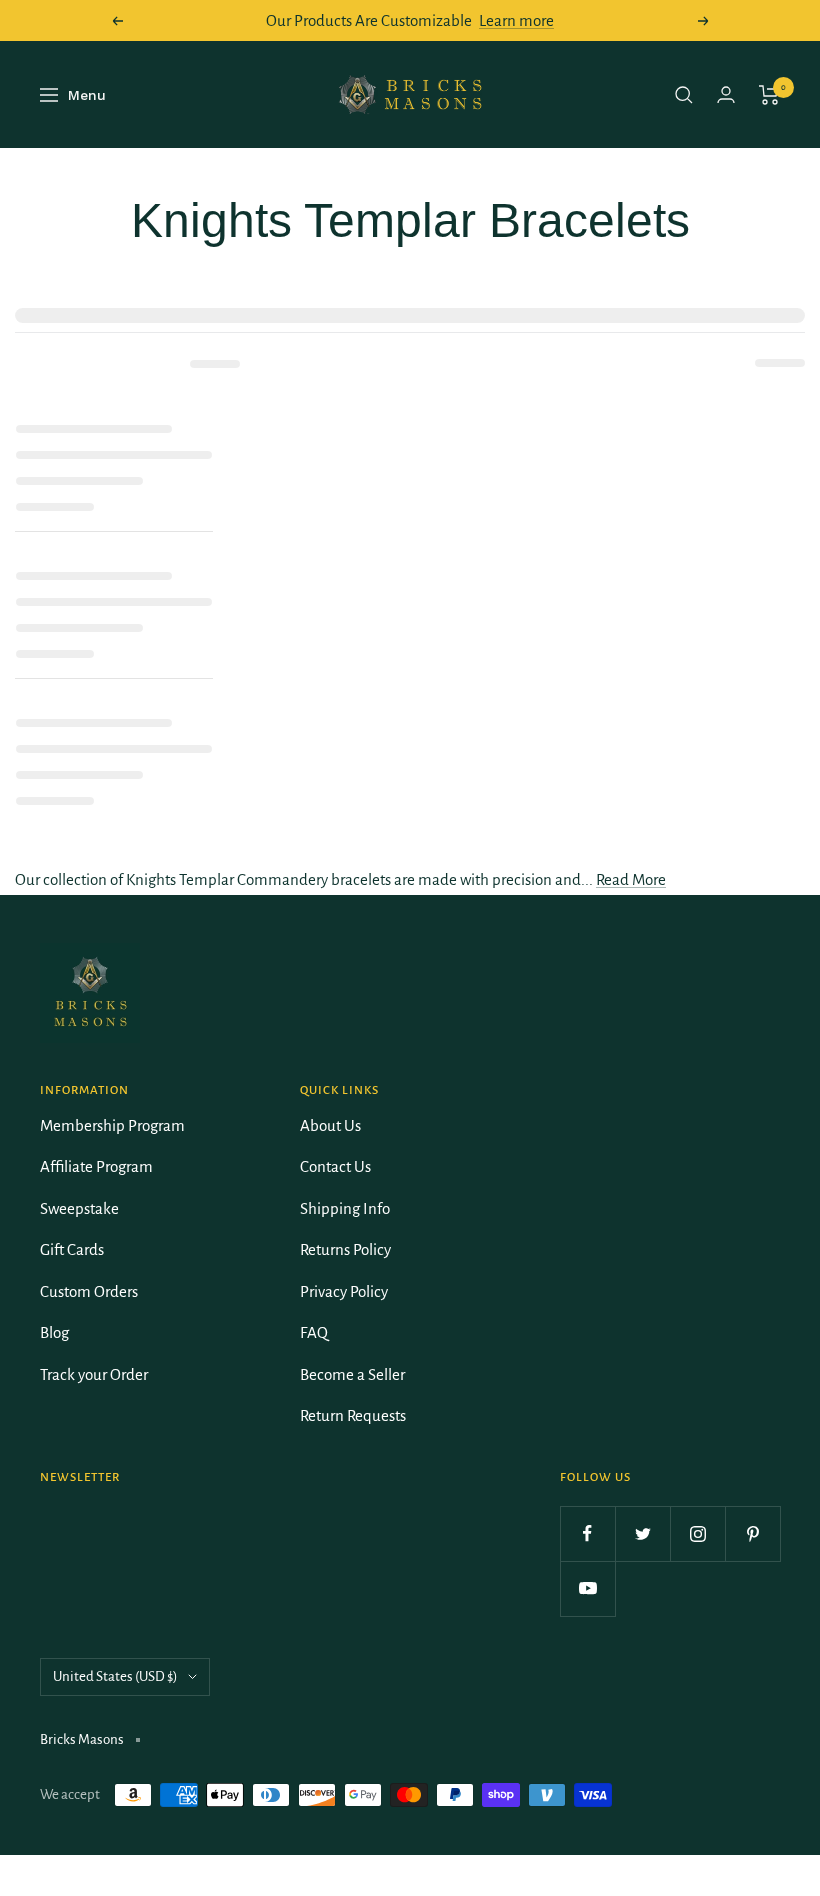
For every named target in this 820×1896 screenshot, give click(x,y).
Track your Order (94, 1374)
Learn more (516, 20)
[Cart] (769, 95)
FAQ (314, 1332)
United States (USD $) (115, 1676)
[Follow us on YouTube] (587, 1588)
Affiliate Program (96, 1166)
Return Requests (353, 1415)
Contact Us (335, 1166)
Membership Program (112, 1125)
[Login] (726, 94)
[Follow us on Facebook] (587, 1533)
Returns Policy (345, 1249)
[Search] (684, 95)
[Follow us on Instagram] (697, 1533)
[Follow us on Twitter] (642, 1533)
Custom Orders (89, 1291)
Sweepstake (79, 1208)
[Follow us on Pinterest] (752, 1533)
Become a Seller (352, 1374)
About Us (330, 1125)
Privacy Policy (344, 1291)
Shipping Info (345, 1208)
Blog (54, 1332)
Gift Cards (72, 1249)
